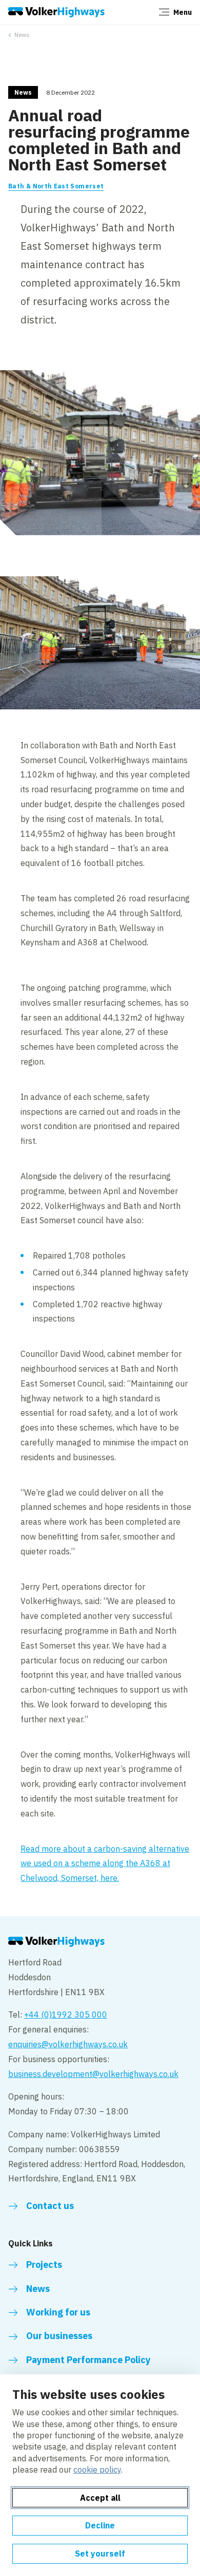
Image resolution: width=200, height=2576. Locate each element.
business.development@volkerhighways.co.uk (93, 2074)
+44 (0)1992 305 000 (66, 2015)
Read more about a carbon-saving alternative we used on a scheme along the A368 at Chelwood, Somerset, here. (105, 1864)
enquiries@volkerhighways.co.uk (68, 2044)
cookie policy (97, 2470)
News (22, 35)
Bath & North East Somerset (56, 186)
